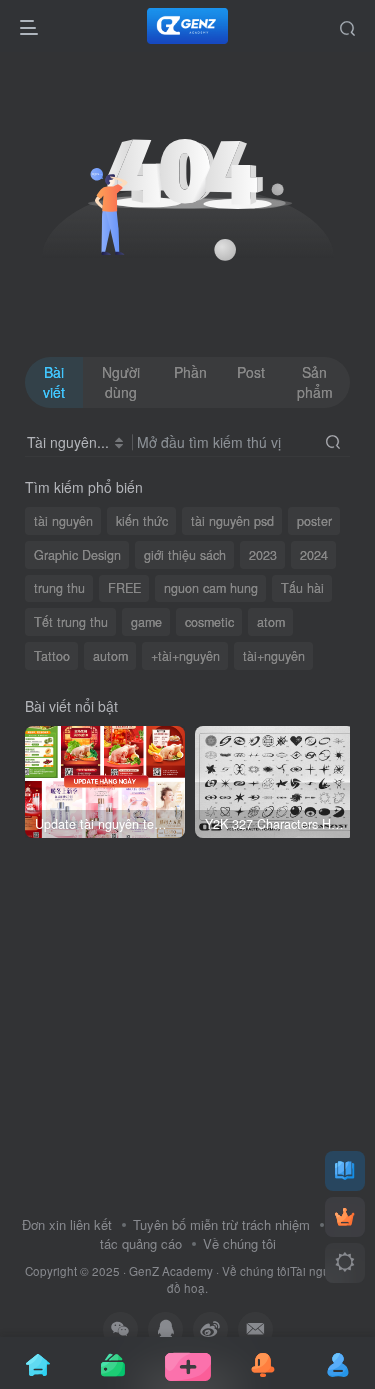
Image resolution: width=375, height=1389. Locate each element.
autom (110, 656)
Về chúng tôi (239, 1243)
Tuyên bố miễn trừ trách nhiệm (221, 1224)
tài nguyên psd (232, 521)
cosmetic (209, 622)
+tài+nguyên (185, 656)
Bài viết (54, 382)
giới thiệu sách (185, 555)
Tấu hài (302, 588)
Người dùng (121, 382)
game (146, 622)
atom (271, 622)
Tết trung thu (71, 622)
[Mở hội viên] (345, 1217)
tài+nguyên (274, 656)
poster (314, 521)
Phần (190, 372)
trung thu (59, 588)
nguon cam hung (211, 588)
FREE (124, 588)
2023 (263, 555)
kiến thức (142, 521)
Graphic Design (77, 555)
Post (251, 372)
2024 (314, 555)
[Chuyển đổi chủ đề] (345, 1263)
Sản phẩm (315, 382)
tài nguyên (63, 521)
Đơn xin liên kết (67, 1224)
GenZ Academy (171, 1271)
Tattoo (52, 656)
